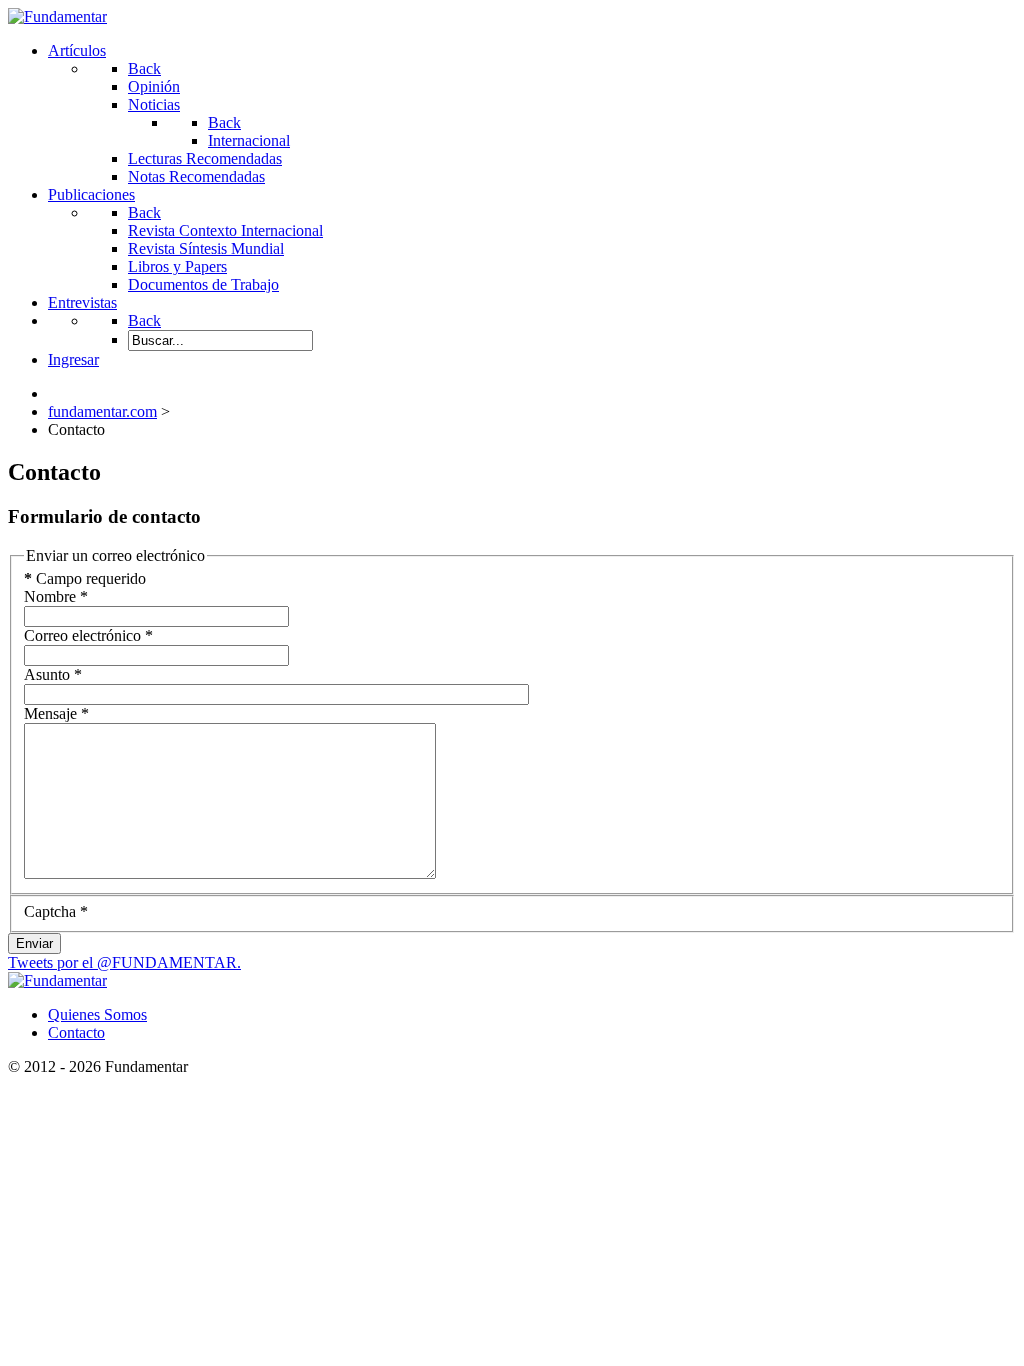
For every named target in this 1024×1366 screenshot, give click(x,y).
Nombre (56, 596)
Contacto (76, 1032)
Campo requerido (85, 578)
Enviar (34, 943)
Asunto (53, 674)
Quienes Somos (97, 1014)
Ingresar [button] (73, 359)
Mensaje (56, 713)
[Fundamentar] (57, 16)
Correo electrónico (88, 635)
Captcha (56, 911)
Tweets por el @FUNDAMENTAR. (124, 962)
